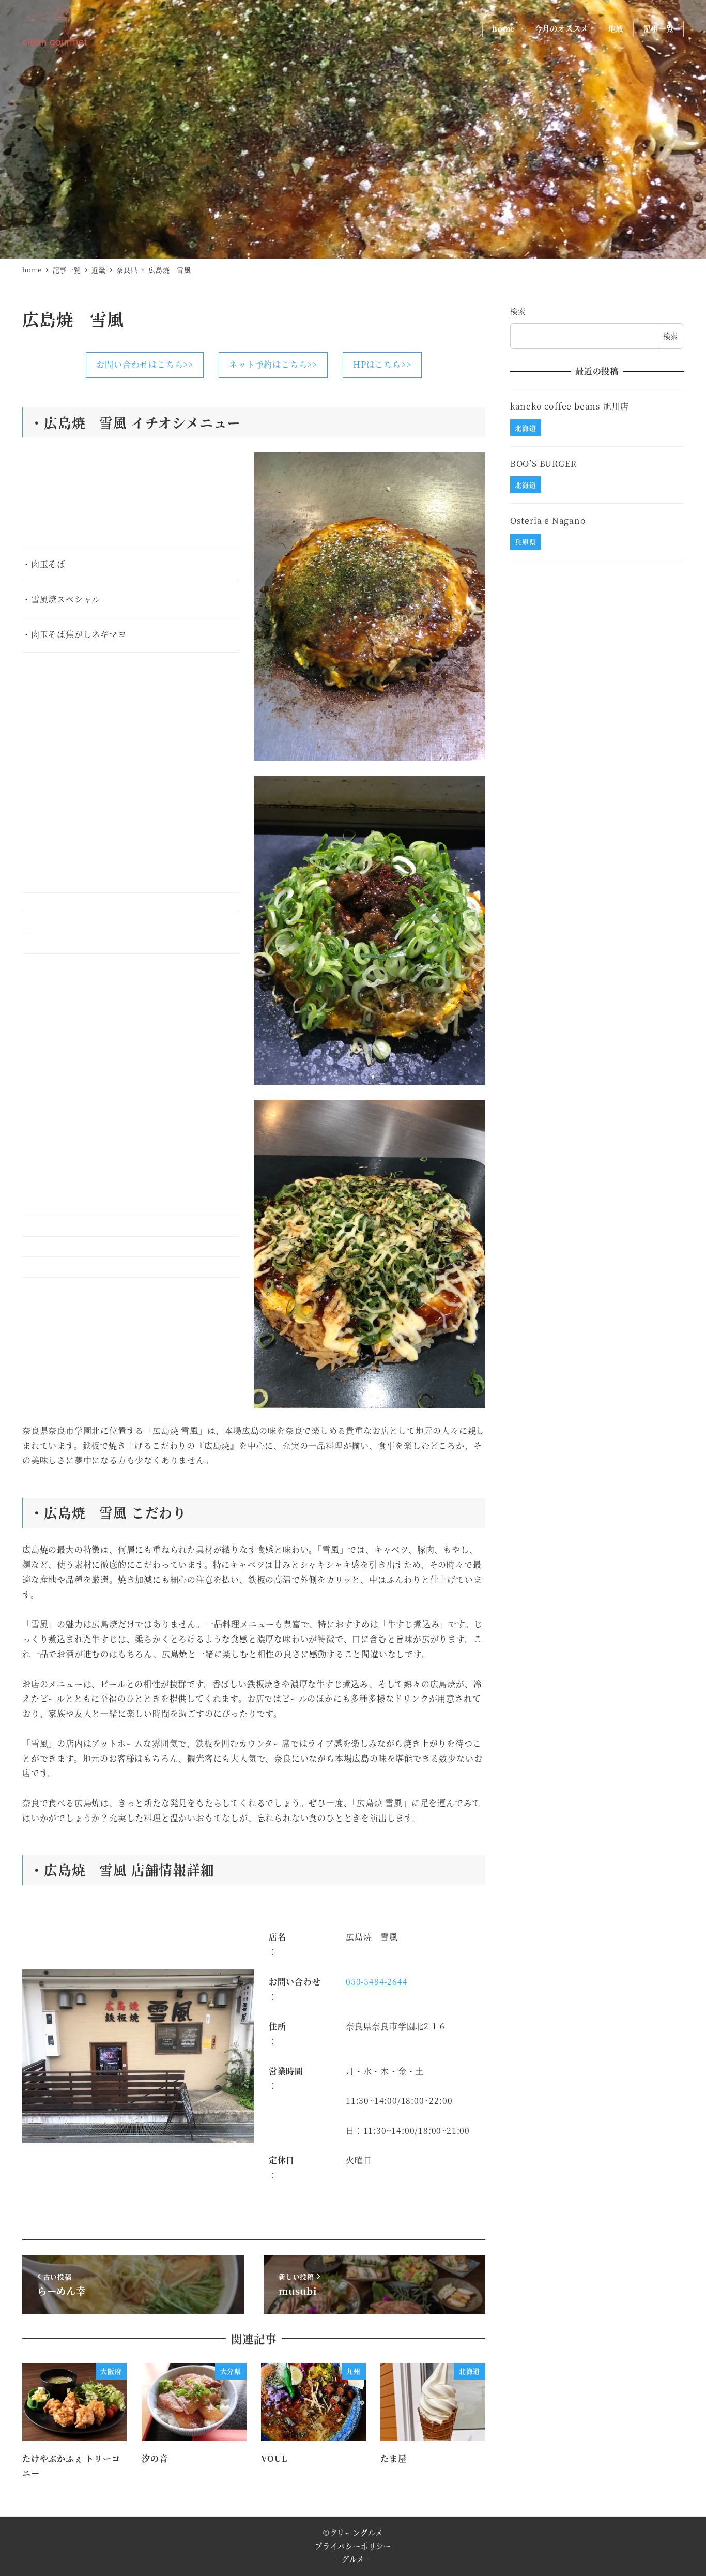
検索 (518, 311)
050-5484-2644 (377, 1982)
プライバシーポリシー (353, 2546)
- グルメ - (353, 2559)
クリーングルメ (357, 2533)
